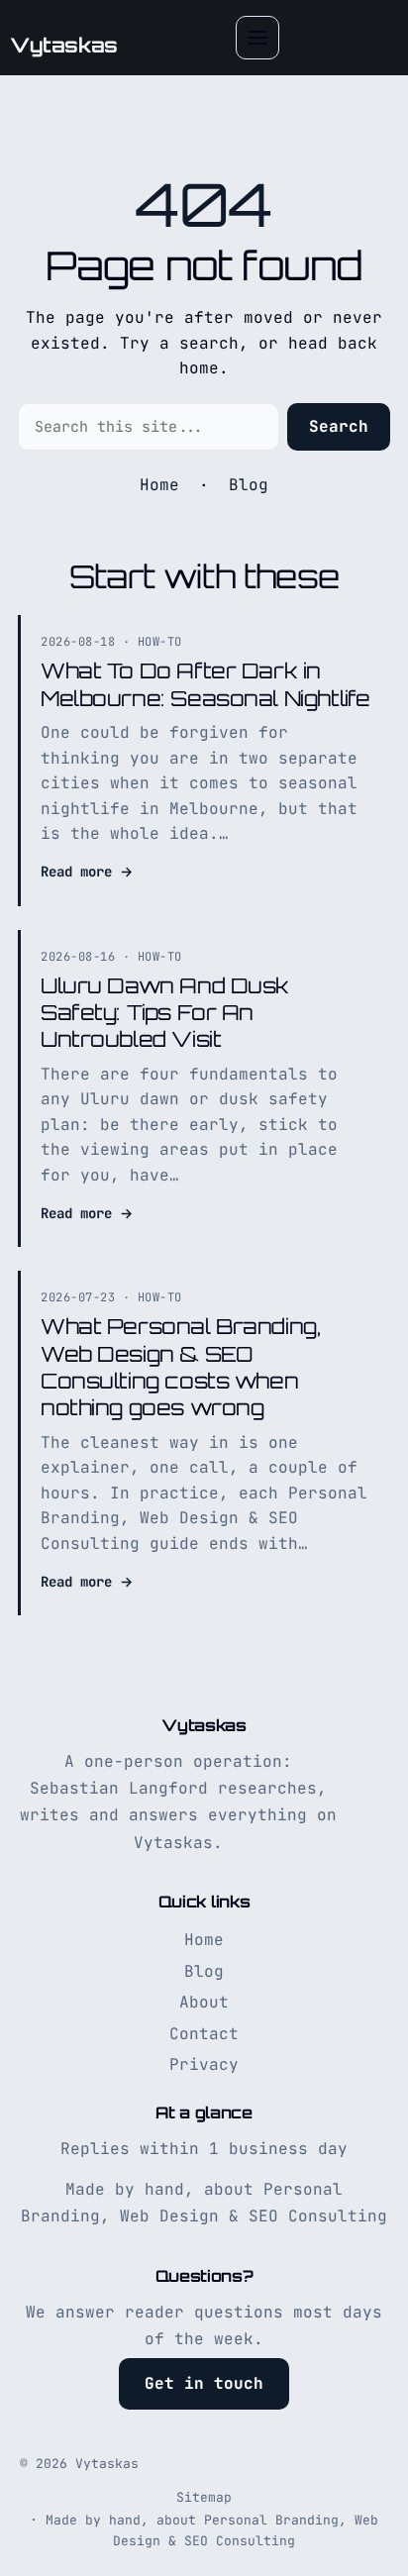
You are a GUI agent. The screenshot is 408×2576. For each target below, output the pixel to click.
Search (339, 426)
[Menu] (257, 38)
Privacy (204, 2064)
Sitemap (204, 2497)
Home (159, 485)
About (204, 2002)
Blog (249, 485)
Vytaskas (64, 45)
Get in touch (204, 2383)
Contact (204, 2034)
